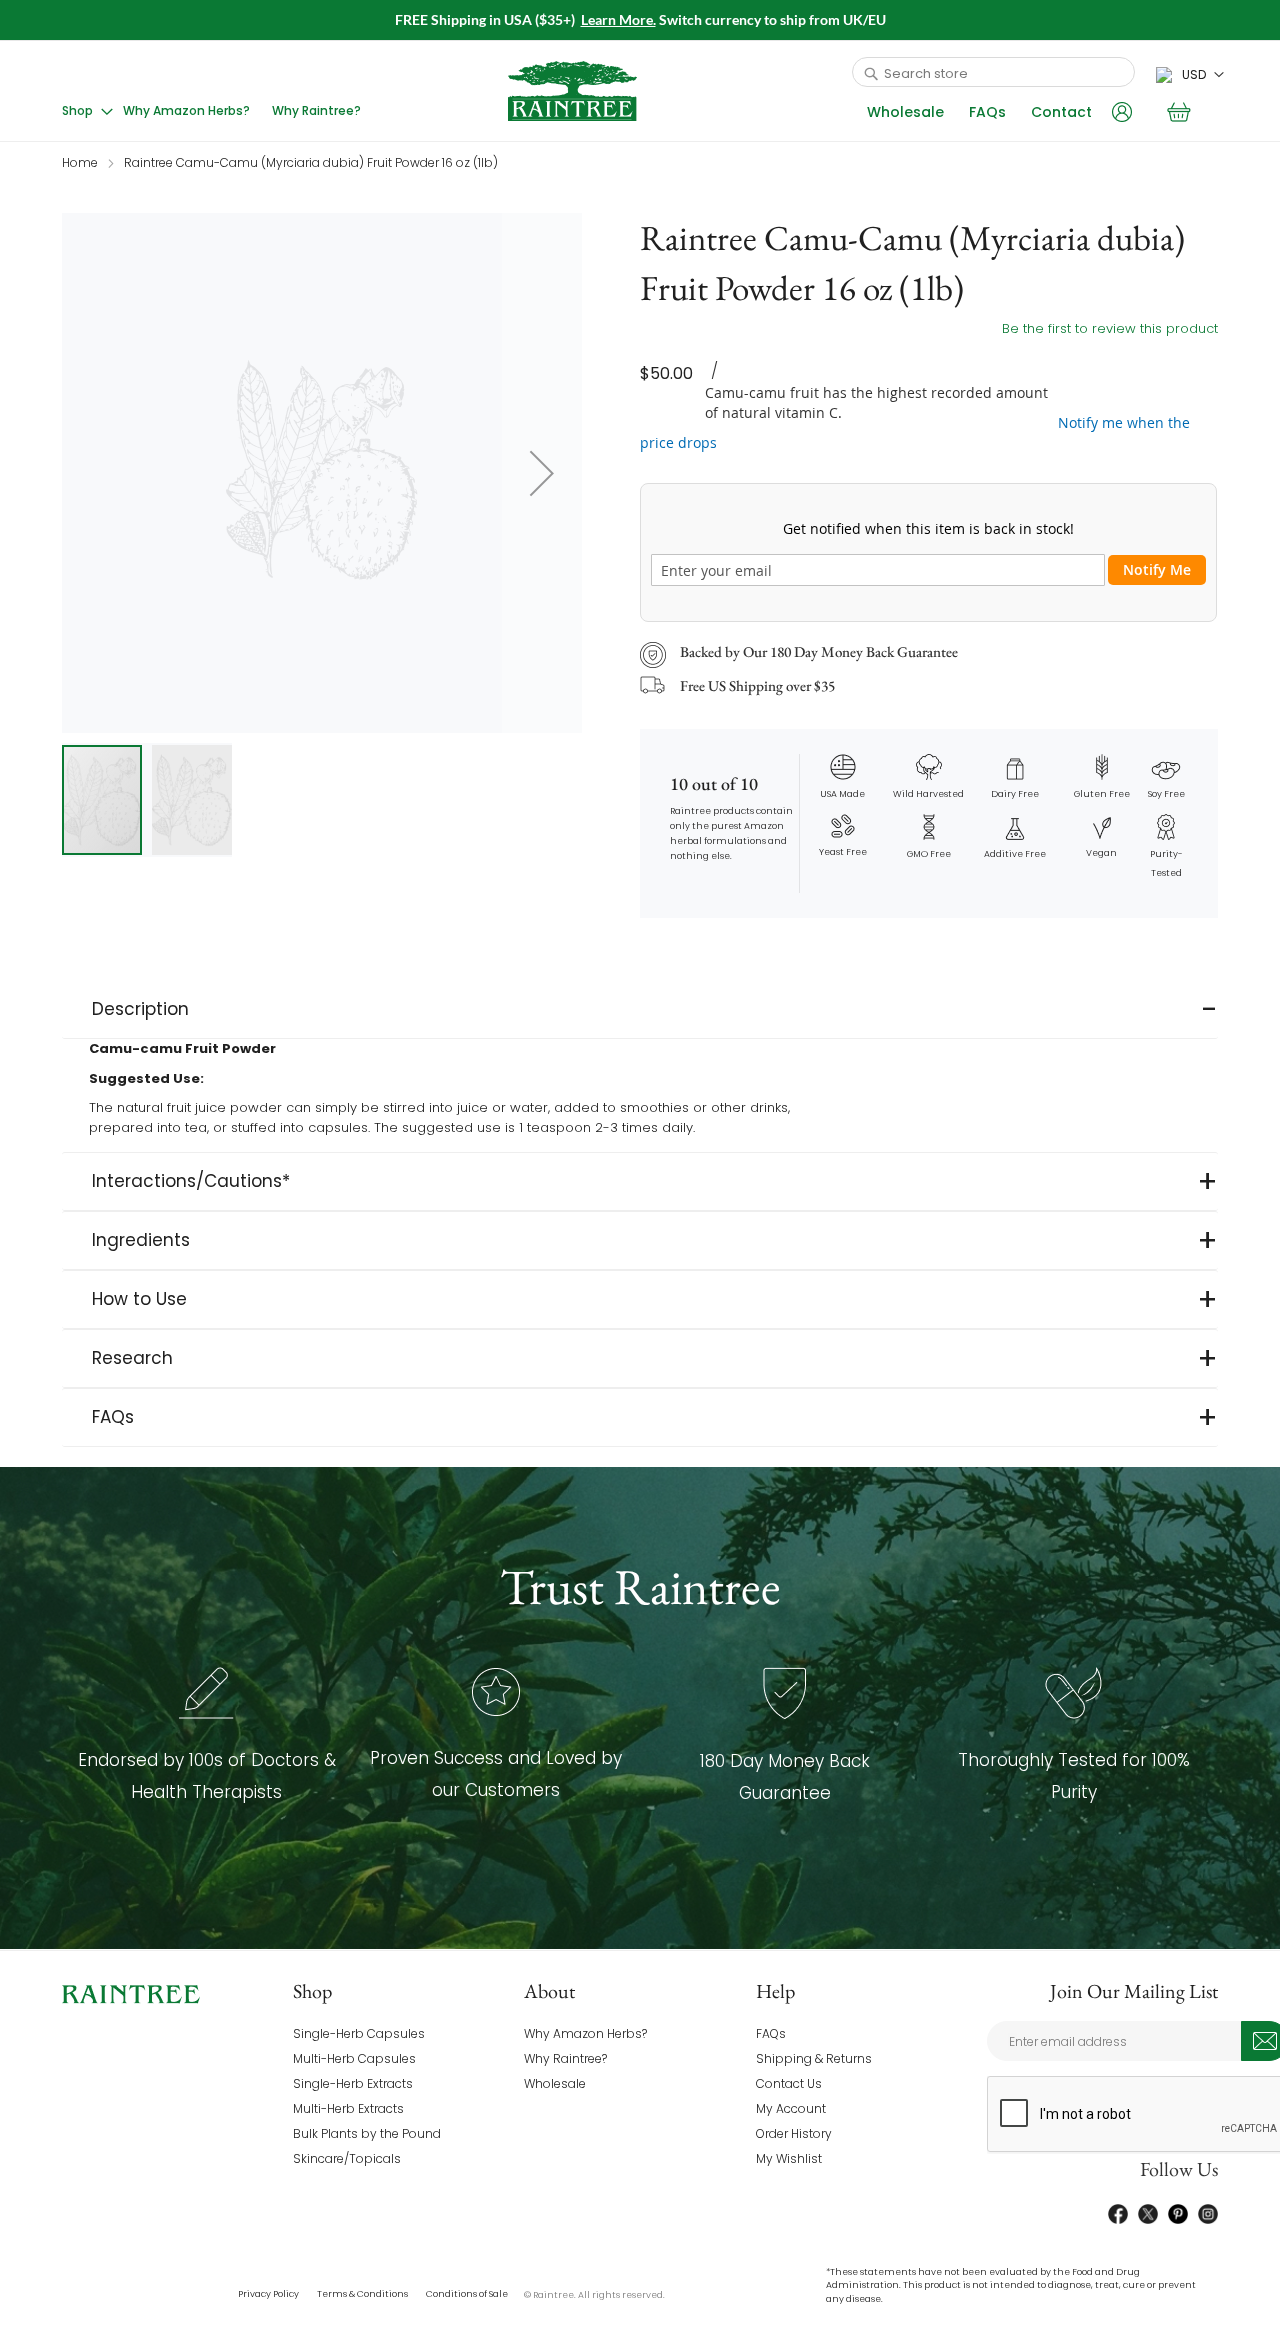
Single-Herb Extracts (353, 2083)
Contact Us (789, 2083)
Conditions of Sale (467, 2294)
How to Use (139, 1299)
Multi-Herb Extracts (348, 2108)
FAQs (987, 112)
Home (80, 162)
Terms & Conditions (362, 2294)
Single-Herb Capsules (359, 2033)
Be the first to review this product (1110, 328)
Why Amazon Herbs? (585, 2033)
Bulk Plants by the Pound (367, 2133)
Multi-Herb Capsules (354, 2058)
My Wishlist (789, 2158)
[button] (1190, 75)
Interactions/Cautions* (191, 1181)
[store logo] (572, 91)
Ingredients (141, 1240)
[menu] (217, 110)
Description (140, 1009)
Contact (1061, 112)
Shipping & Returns (814, 2058)
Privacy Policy (268, 2294)
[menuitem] (87, 110)
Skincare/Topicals (347, 2158)
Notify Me (1157, 569)
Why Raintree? (565, 2058)
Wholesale (905, 112)
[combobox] (993, 72)
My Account (791, 2108)
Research (132, 1358)
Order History (794, 2133)
